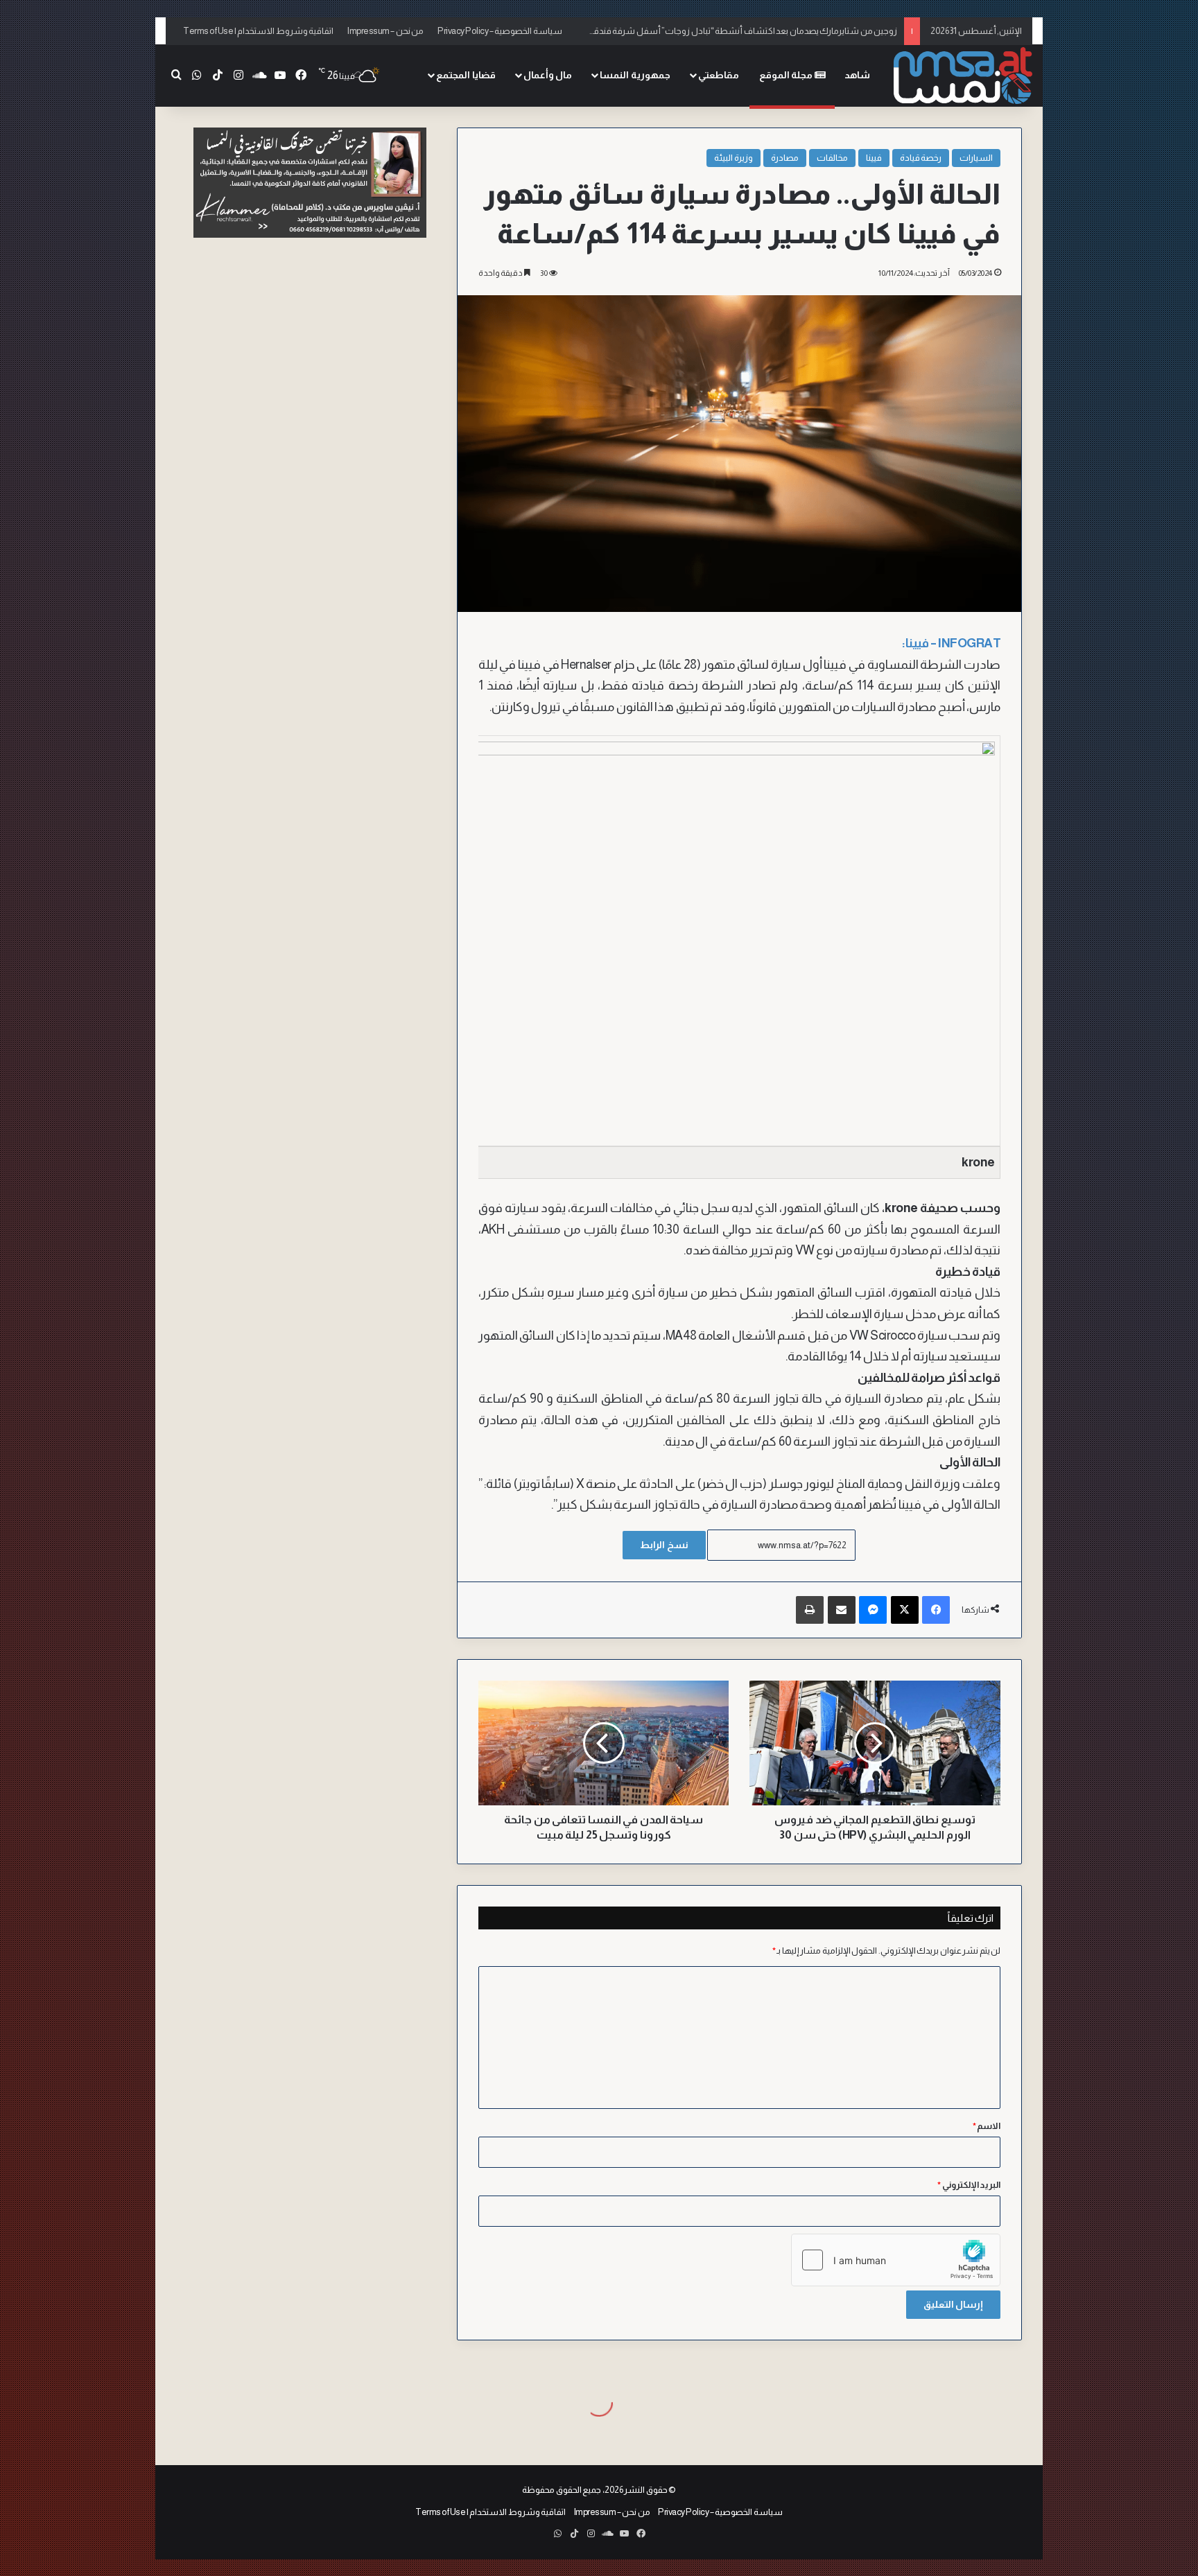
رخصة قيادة (921, 158)
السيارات (976, 158)
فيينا (874, 158)
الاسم (987, 2126)
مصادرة (785, 158)
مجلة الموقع (787, 75)
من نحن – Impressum (385, 31)
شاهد (857, 75)
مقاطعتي (719, 75)
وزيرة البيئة (733, 158)
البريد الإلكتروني (969, 2185)
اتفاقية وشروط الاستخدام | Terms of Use (258, 31)
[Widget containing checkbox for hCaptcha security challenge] (896, 2260)
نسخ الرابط (664, 1545)
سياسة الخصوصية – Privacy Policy (500, 31)
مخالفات (832, 158)
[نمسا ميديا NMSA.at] (963, 75)
